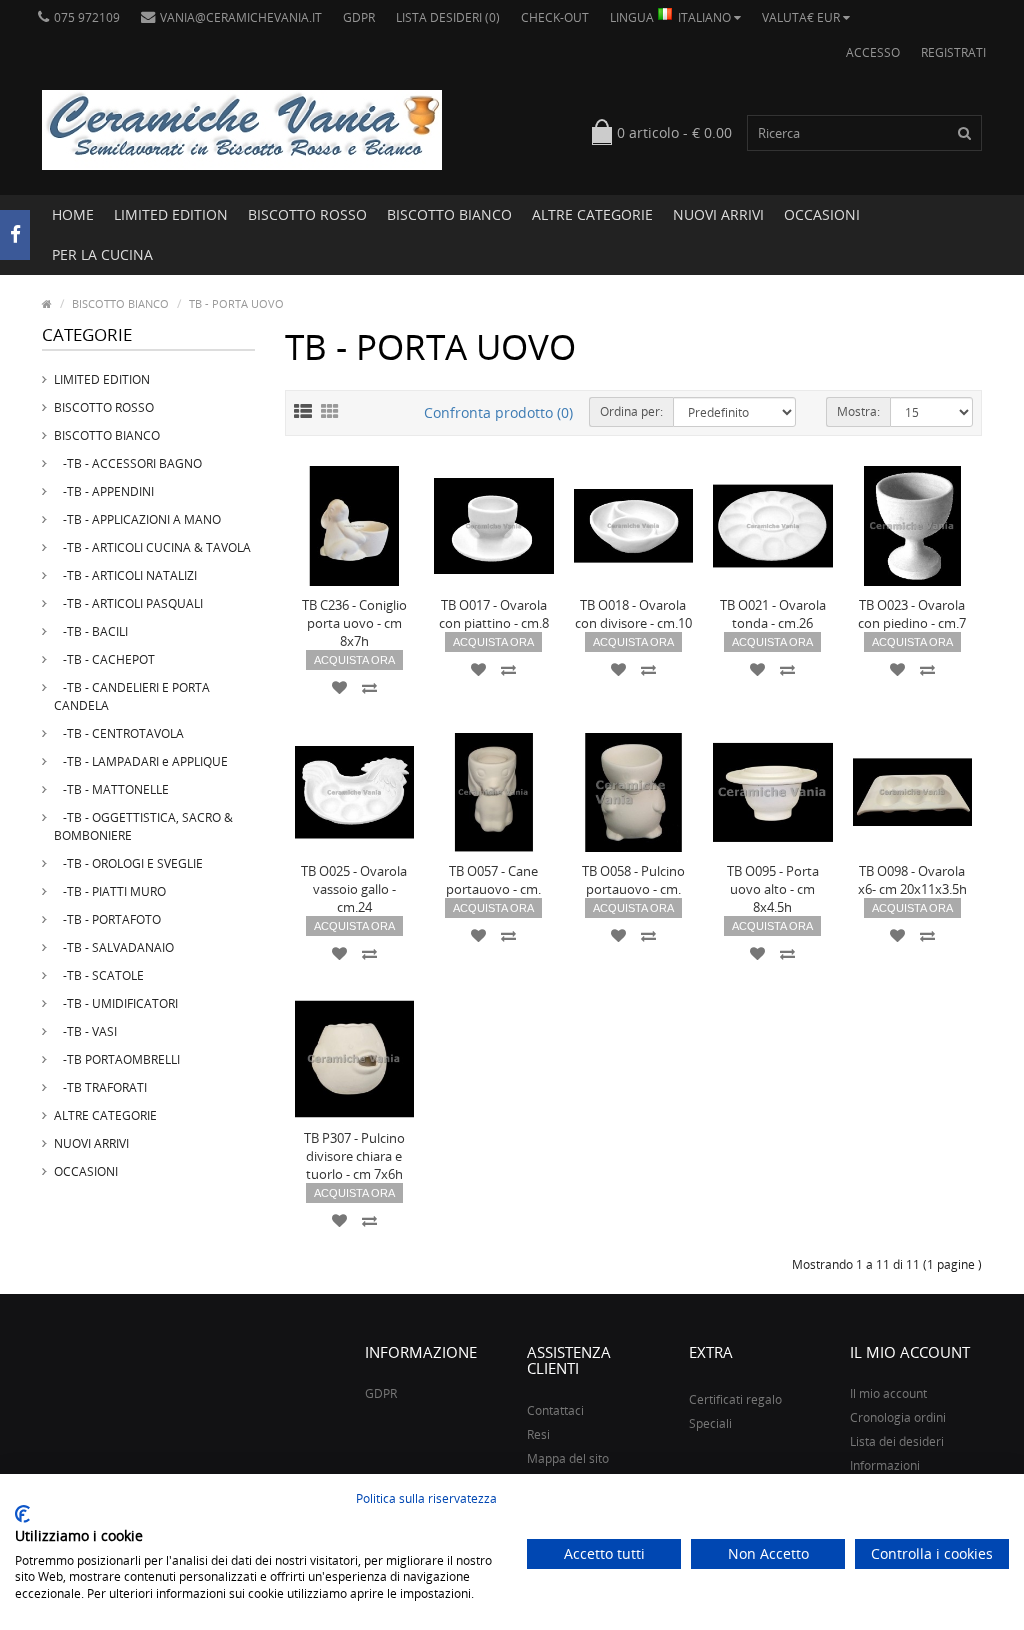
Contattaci (555, 1410)
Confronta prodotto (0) (498, 412)
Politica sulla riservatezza (426, 1498)
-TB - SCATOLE (99, 975)
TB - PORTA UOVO (236, 303)
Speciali (710, 1423)
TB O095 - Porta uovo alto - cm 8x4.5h (773, 889)
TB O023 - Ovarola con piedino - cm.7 (912, 614)
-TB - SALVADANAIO (114, 947)
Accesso (873, 52)
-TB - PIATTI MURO (110, 891)
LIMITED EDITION (171, 214)
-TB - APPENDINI (104, 491)
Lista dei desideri (897, 1441)
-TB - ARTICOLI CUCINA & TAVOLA (152, 547)
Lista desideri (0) (448, 17)
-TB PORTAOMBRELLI (117, 1059)
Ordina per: (631, 411)
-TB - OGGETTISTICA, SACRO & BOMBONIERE (143, 826)
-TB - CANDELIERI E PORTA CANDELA (132, 696)
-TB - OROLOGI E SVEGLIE (128, 863)
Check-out (555, 17)
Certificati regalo (735, 1399)
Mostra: (858, 411)
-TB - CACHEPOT (104, 659)
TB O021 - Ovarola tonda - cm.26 (773, 614)
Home (73, 214)
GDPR (359, 17)
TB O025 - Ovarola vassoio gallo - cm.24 (354, 889)
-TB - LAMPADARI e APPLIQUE (141, 761)
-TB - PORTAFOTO (107, 919)
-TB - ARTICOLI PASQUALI (128, 603)
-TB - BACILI (91, 631)
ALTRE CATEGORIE (592, 214)
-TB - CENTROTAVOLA (119, 733)
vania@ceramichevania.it (241, 17)
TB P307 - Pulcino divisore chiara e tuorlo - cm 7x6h (354, 1156)
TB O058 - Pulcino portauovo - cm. (633, 880)
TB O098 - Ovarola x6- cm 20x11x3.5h (912, 880)
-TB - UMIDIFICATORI (116, 1003)
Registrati (953, 52)
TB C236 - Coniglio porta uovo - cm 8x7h (354, 623)
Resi (538, 1434)
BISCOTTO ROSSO (307, 214)
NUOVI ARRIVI (718, 214)
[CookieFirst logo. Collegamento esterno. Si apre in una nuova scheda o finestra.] (22, 1514)
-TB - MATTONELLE (111, 789)
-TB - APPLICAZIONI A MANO (137, 519)
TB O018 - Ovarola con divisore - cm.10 (633, 614)
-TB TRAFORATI (100, 1087)
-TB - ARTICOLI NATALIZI (125, 575)
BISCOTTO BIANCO (449, 214)
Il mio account (888, 1393)
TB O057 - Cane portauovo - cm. (493, 880)
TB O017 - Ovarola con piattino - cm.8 (494, 614)
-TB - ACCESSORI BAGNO (128, 463)
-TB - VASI (85, 1031)
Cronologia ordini (898, 1417)
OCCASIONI (822, 214)
